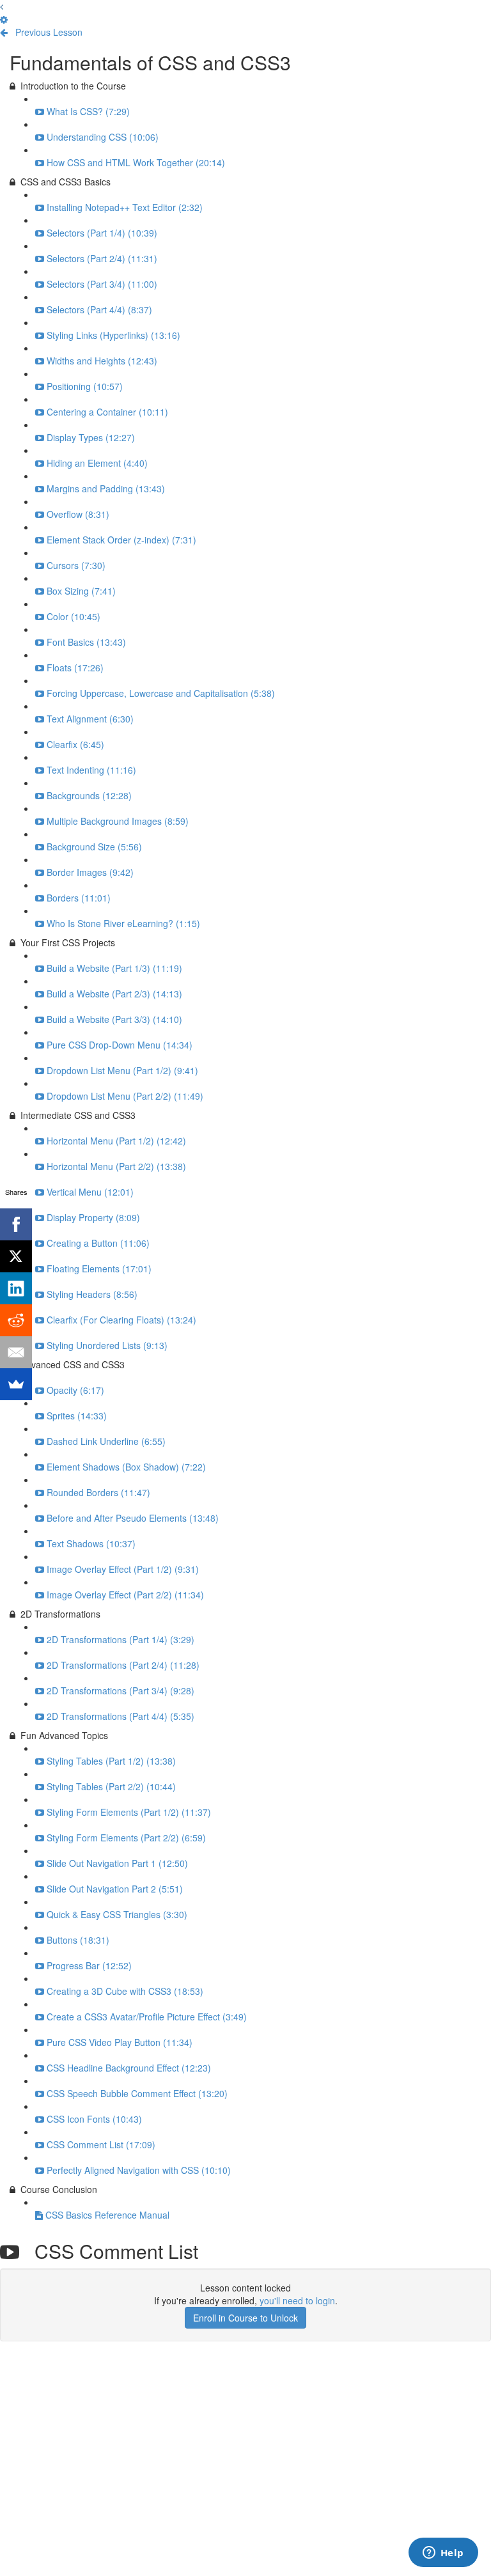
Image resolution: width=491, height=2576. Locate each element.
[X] (16, 1256)
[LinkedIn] (16, 1288)
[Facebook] (16, 1224)
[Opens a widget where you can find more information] (443, 2554)
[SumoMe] (16, 1384)
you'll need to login (297, 2300)
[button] (2, 6)
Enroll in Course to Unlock (245, 2318)
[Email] (16, 1352)
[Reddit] (16, 1320)
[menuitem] (4, 19)
